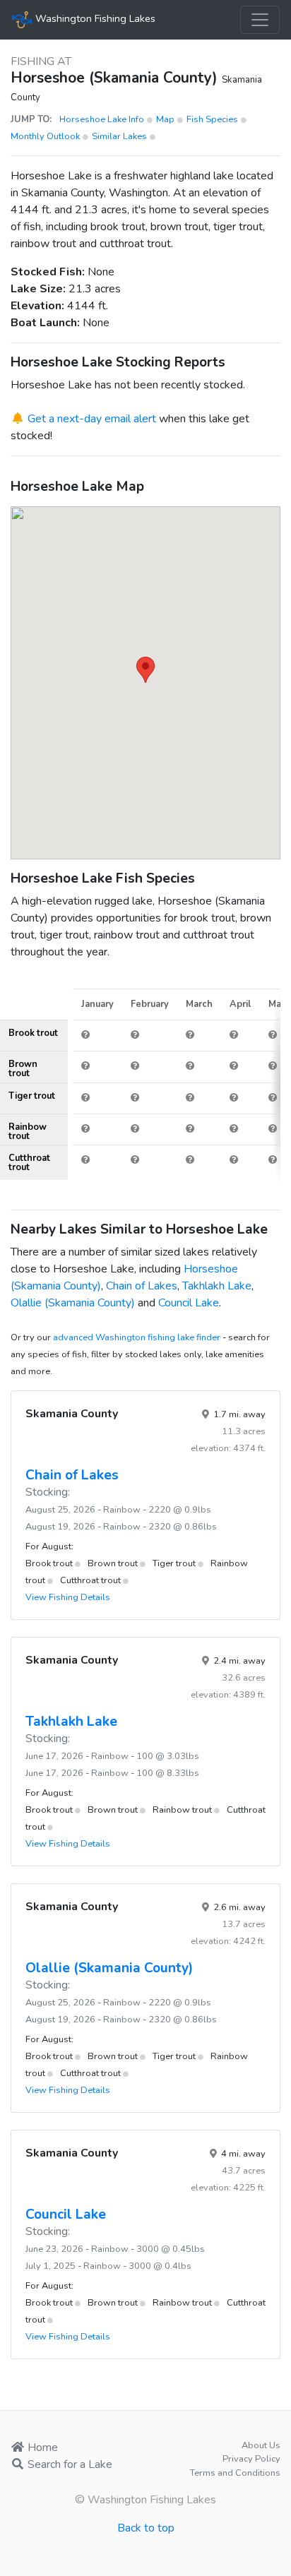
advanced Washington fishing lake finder (137, 1337)
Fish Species (213, 119)
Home (41, 2447)
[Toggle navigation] (260, 20)
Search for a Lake (69, 2464)
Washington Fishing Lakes (94, 18)
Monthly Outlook (46, 136)
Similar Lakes (119, 136)
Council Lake (189, 1303)
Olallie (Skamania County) (73, 1303)
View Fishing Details (68, 1597)
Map (166, 119)
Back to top (146, 2528)
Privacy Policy (251, 2459)
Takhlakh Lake (217, 1286)
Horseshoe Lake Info (103, 119)
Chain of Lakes (142, 1286)
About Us (261, 2445)
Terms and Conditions (235, 2473)
